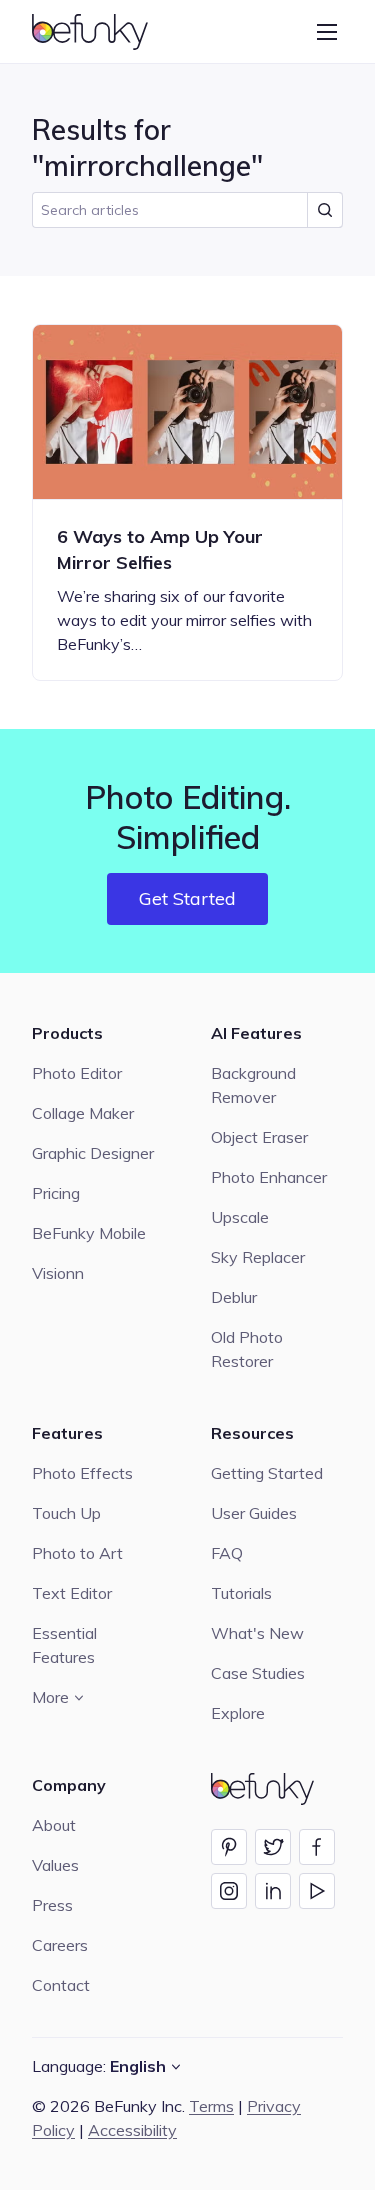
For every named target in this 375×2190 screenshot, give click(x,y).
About (54, 1825)
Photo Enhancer (269, 1177)
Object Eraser (259, 1137)
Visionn (58, 1273)
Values (55, 1865)
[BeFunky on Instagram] (229, 1891)
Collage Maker (83, 1113)
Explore (238, 1713)
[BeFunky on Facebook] (317, 1847)
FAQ (227, 1553)
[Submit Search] (325, 210)
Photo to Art (77, 1553)
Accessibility (132, 2130)
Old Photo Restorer (247, 1349)
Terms (211, 2106)
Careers (60, 1945)
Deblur (234, 1297)
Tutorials (241, 1593)
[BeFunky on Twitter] (273, 1847)
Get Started (187, 898)
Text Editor (72, 1593)
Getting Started (267, 1473)
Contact (61, 1985)
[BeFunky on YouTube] (317, 1891)
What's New (257, 1633)
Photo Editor (77, 1073)
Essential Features (64, 1645)
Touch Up (66, 1513)
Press (52, 1905)
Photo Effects (82, 1473)
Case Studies (258, 1673)
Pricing (56, 1193)
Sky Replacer (258, 1257)
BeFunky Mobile (89, 1233)
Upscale (240, 1217)
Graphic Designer (93, 1153)
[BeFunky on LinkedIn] (273, 1891)
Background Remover (253, 1085)
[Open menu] (327, 32)
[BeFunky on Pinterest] (229, 1847)
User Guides (254, 1513)
